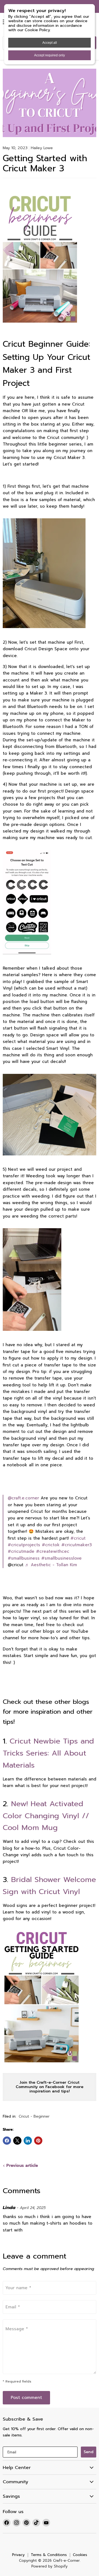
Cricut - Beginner (34, 2117)
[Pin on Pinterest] (38, 2141)
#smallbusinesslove (61, 1558)
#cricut (78, 1538)
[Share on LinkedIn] (28, 2141)
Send (89, 2452)
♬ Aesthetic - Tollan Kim (51, 1565)
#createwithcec (53, 1551)
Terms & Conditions (49, 2555)
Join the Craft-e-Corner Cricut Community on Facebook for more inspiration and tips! (50, 2087)
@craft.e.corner (23, 1498)
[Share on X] (17, 2141)
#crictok (51, 1545)
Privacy (18, 2555)
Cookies (80, 2555)
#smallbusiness (24, 1558)
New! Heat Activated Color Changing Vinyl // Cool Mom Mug (46, 1816)
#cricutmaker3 (77, 1545)
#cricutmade (21, 1551)
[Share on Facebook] (7, 2141)
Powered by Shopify (50, 2566)
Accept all (50, 43)
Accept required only (50, 55)
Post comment (26, 2398)
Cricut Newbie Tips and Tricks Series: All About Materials (48, 1753)
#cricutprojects (24, 1545)
